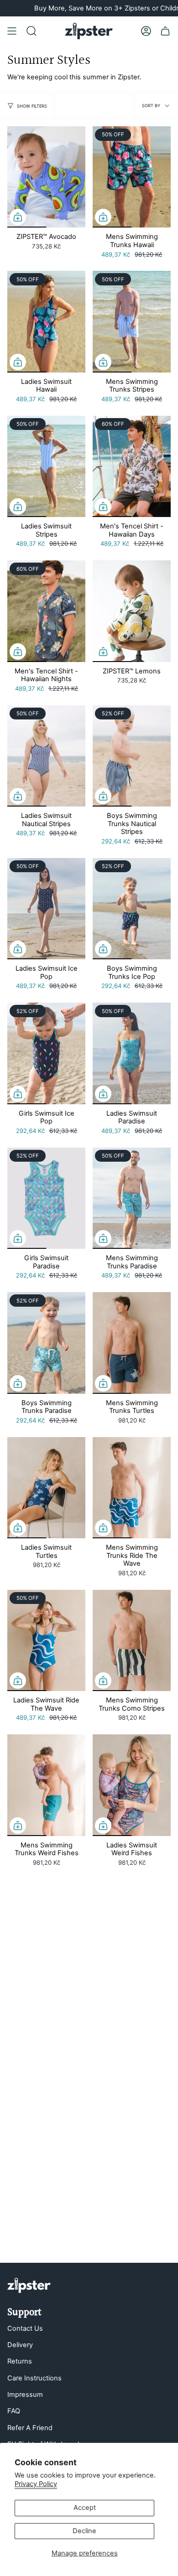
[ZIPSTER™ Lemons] (132, 611)
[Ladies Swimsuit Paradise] (132, 1053)
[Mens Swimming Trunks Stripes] (132, 321)
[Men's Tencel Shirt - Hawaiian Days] (132, 466)
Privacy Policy (36, 2484)
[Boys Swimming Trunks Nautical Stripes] (132, 756)
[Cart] (165, 31)
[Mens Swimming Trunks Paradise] (132, 1198)
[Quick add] (18, 217)
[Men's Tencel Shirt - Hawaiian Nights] (46, 611)
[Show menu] (12, 31)
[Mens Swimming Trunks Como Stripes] (132, 1640)
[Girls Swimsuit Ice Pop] (46, 1053)
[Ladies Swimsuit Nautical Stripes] (46, 756)
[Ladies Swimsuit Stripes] (46, 466)
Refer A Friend (30, 2428)
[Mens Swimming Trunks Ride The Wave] (132, 1488)
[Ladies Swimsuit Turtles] (46, 1488)
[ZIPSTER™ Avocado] (46, 177)
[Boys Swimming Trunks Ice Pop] (132, 909)
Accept (85, 2508)
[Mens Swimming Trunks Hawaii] (132, 177)
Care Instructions (34, 2378)
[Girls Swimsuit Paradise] (46, 1198)
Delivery (20, 2345)
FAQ (14, 2411)
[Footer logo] (29, 2285)
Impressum (25, 2395)
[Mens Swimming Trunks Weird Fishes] (46, 1785)
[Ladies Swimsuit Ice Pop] (46, 909)
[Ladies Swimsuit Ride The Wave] (46, 1640)
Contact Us (25, 2328)
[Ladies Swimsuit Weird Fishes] (132, 1785)
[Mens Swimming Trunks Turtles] (132, 1343)
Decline (84, 2531)
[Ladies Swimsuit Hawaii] (46, 321)
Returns (20, 2361)
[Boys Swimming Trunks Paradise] (46, 1343)
